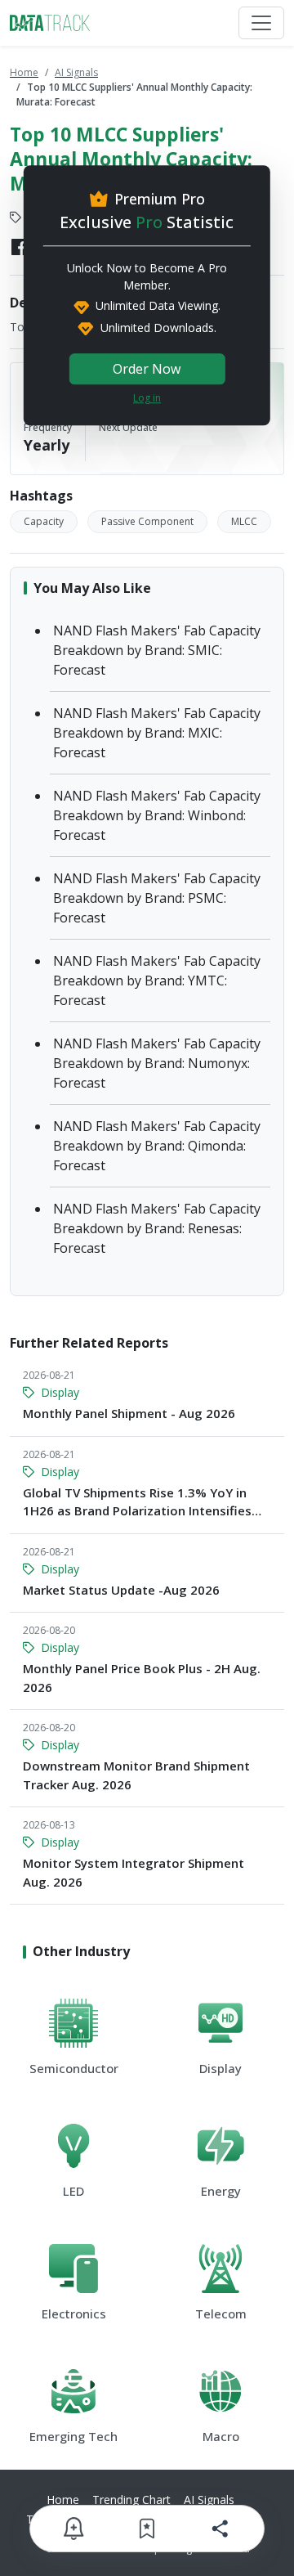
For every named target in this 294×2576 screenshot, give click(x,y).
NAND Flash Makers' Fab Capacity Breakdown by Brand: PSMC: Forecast (157, 898)
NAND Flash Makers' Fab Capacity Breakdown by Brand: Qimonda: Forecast (157, 1146)
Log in (147, 398)
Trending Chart (131, 2500)
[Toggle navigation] (261, 23)
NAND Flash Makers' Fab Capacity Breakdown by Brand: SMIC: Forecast (157, 650)
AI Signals (76, 72)
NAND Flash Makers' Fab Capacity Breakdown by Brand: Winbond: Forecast (157, 815)
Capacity (44, 521)
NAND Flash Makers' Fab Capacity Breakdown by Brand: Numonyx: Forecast (157, 1063)
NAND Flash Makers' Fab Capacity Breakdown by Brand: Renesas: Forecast (157, 1228)
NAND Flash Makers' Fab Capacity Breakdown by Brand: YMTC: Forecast (157, 981)
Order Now (147, 369)
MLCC (244, 521)
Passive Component (147, 521)
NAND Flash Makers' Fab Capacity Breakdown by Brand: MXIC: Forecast (157, 733)
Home (24, 72)
